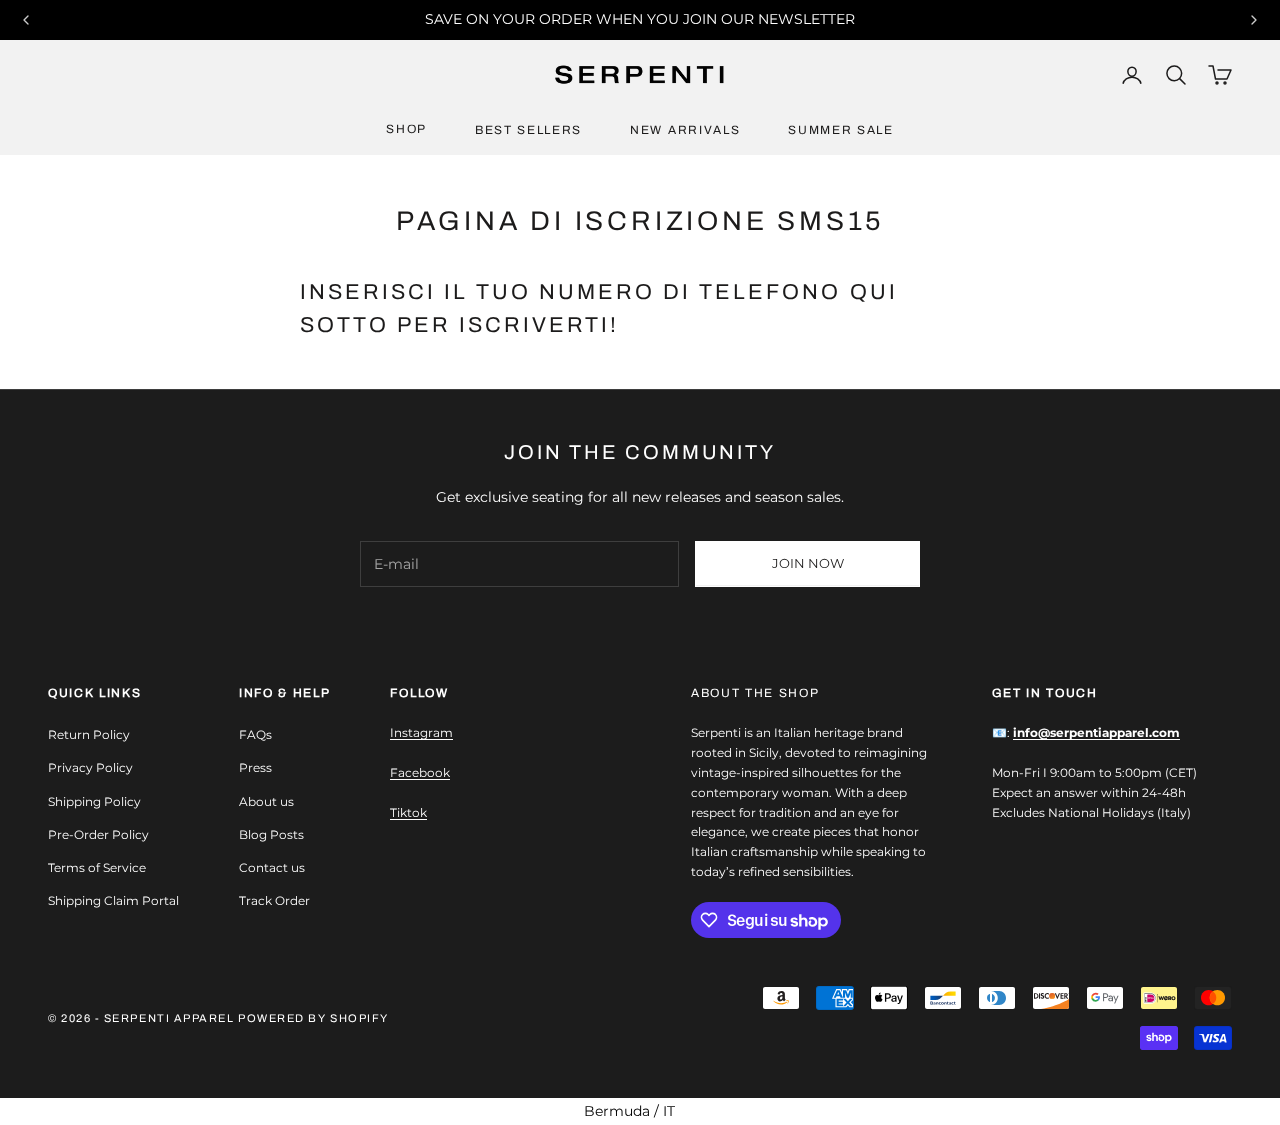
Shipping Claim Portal (113, 900)
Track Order (274, 900)
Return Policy (89, 734)
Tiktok (408, 812)
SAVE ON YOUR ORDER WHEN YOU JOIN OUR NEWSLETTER (640, 19)
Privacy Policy (90, 767)
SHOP (406, 129)
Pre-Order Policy (98, 834)
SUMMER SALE (840, 130)
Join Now (808, 563)
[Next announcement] (1254, 20)
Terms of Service (97, 867)
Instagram (421, 732)
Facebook (420, 772)
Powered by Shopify (313, 1018)
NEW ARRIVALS (685, 130)
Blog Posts (271, 834)
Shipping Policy (94, 801)
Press (255, 767)
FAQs (255, 734)
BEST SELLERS (528, 130)
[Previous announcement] (26, 20)
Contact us (272, 867)
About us (266, 801)
